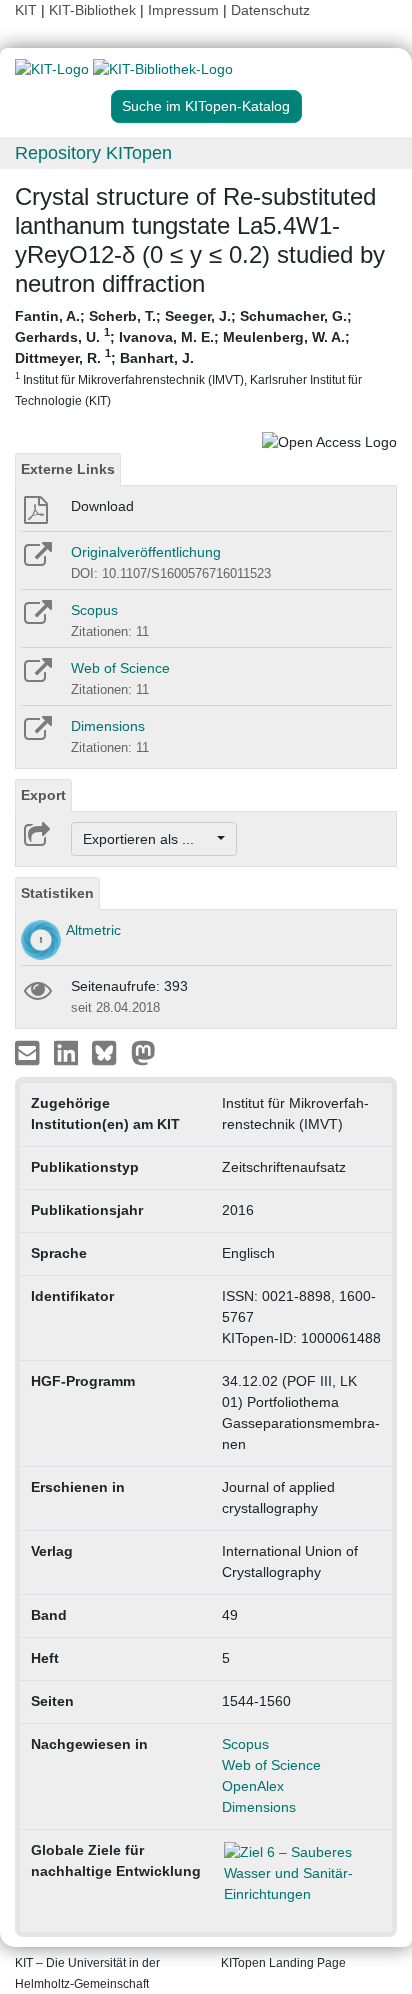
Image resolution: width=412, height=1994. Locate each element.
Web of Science (120, 668)
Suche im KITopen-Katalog (206, 106)
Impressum (183, 10)
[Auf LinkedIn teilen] (68, 1052)
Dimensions (108, 726)
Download (102, 506)
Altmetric (93, 930)
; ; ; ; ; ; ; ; (188, 357)
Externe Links (68, 469)
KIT (26, 10)
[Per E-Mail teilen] (29, 1052)
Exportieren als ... (148, 839)
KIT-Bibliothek (94, 10)
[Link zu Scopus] (36, 619)
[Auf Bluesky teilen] (109, 1052)
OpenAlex (253, 1786)
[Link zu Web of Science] (36, 677)
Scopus (94, 610)
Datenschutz (270, 10)
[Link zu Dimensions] (36, 735)
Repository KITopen (93, 153)
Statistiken (57, 893)
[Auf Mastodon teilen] (143, 1052)
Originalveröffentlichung (146, 552)
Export (43, 795)
